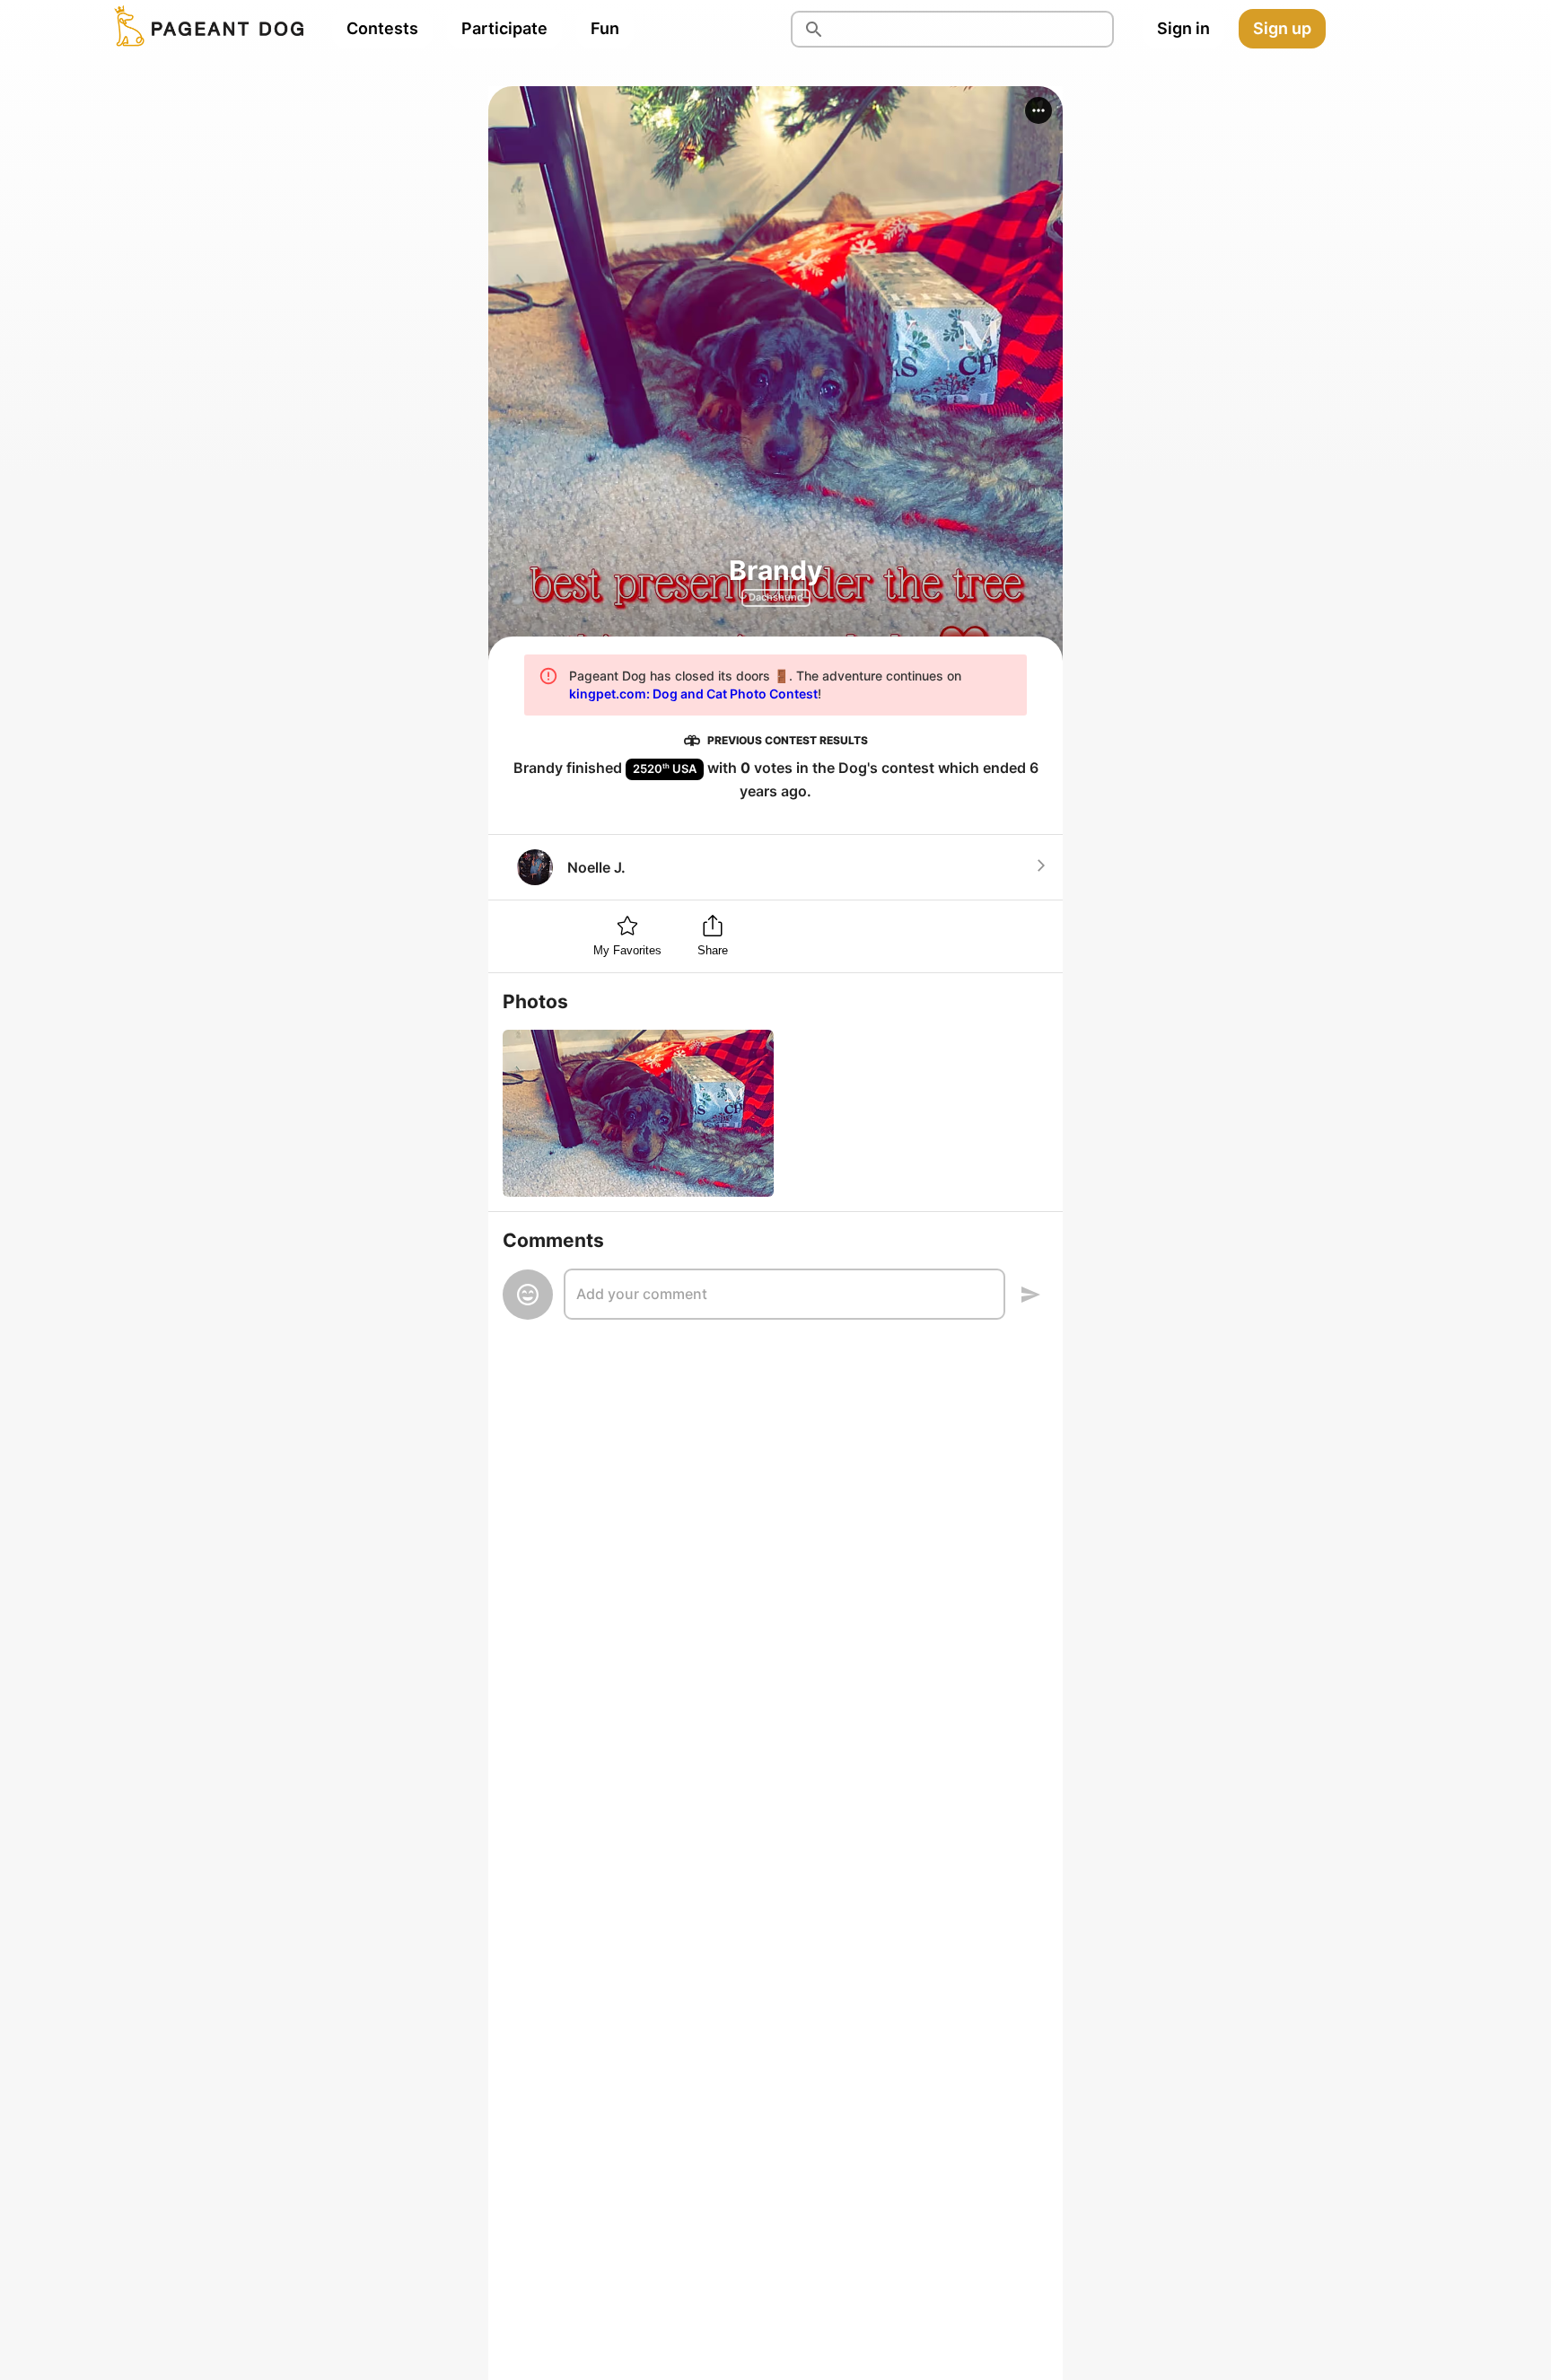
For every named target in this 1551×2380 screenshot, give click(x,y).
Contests (382, 28)
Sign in (1183, 28)
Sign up (1282, 28)
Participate (504, 28)
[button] (1038, 110)
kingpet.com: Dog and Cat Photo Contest (693, 694)
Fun (605, 28)
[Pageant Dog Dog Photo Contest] (206, 29)
